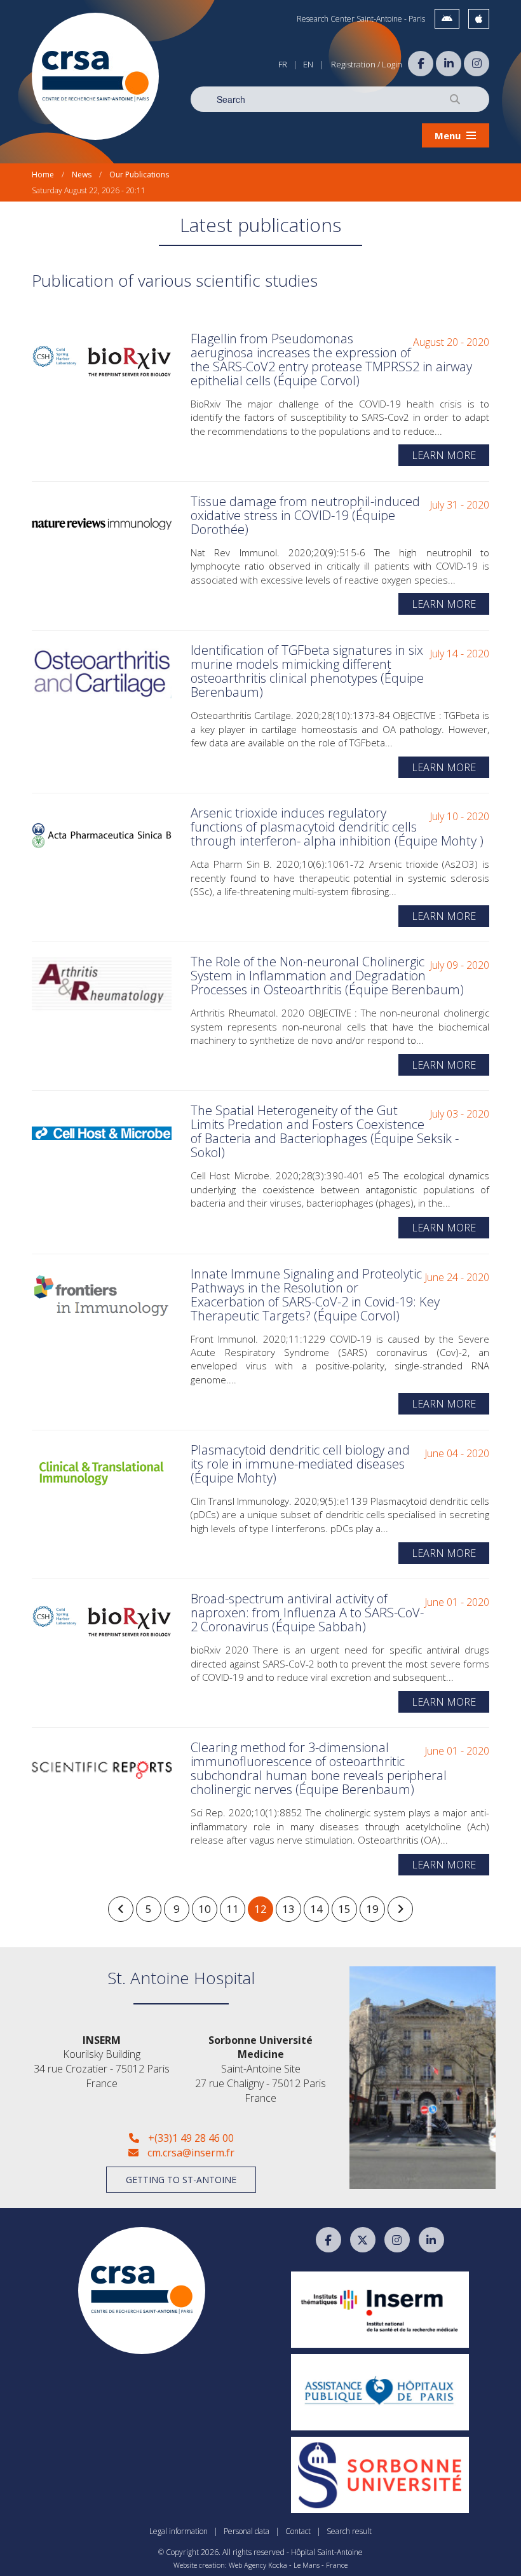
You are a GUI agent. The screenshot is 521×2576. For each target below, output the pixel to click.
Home (43, 175)
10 (205, 1909)
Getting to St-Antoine (181, 2180)
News (82, 175)
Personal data (247, 2531)
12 (260, 1909)
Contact (298, 2531)
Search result (349, 2531)
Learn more (444, 455)
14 (316, 1909)
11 (233, 1909)
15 (344, 1909)
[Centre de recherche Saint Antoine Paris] (95, 76)
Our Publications (139, 175)
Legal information (179, 2531)
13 (288, 1909)
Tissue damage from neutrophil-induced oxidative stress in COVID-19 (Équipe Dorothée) (305, 515)
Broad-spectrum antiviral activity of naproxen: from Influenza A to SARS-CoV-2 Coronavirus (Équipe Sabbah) (307, 1613)
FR (283, 64)
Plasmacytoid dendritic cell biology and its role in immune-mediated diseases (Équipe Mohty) (300, 1464)
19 (372, 1909)
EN (308, 64)
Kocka (278, 2565)
